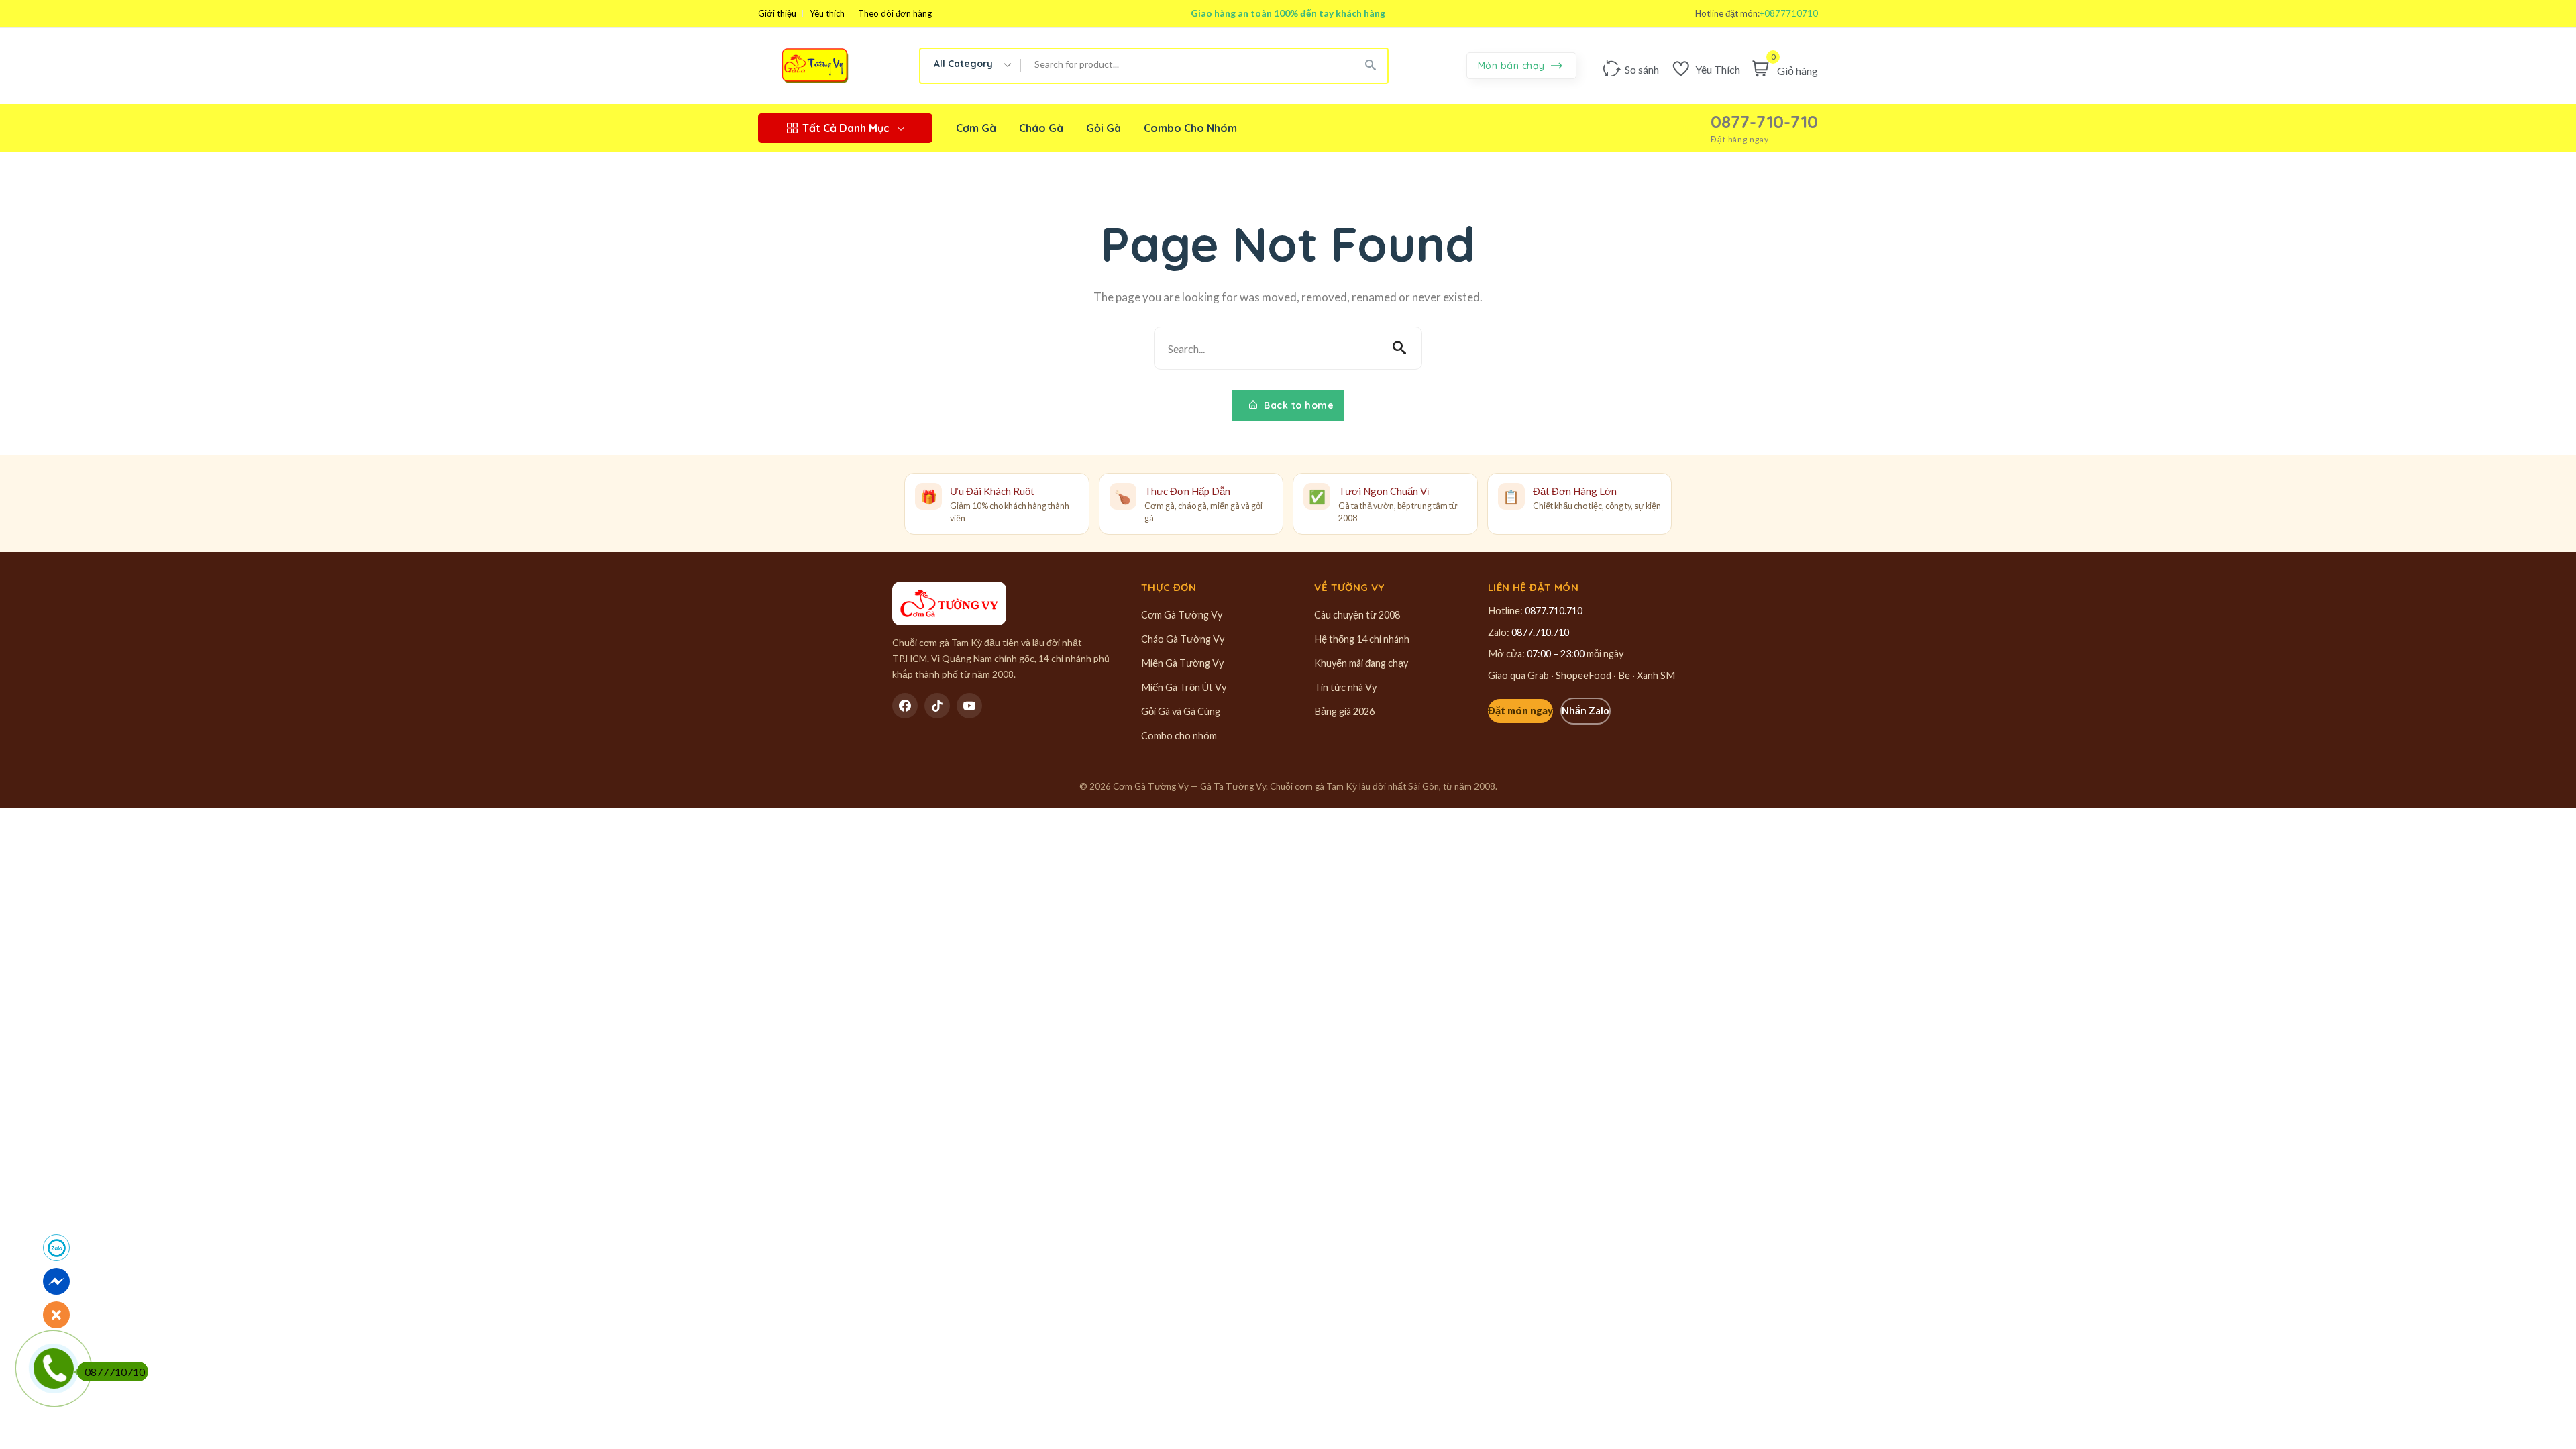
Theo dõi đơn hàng (895, 14)
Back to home (1298, 405)
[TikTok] (937, 706)
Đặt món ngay (1520, 711)
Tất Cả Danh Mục (846, 128)
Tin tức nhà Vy (1345, 687)
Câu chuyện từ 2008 (1357, 615)
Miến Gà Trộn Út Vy (1184, 687)
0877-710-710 (1764, 122)
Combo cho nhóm (1179, 736)
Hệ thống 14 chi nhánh (1362, 639)
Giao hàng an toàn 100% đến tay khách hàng (1288, 13)
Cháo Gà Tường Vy (1183, 639)
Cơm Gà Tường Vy (1182, 615)
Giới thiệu (777, 14)
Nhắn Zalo (1586, 711)
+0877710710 (1789, 14)
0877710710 (115, 1372)
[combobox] (971, 66)
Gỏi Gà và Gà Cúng (1181, 711)
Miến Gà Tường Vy (1182, 663)
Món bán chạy (1513, 66)
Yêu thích (827, 14)
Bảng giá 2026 (1344, 711)
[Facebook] (905, 706)
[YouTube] (969, 706)
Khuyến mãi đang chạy (1361, 663)
